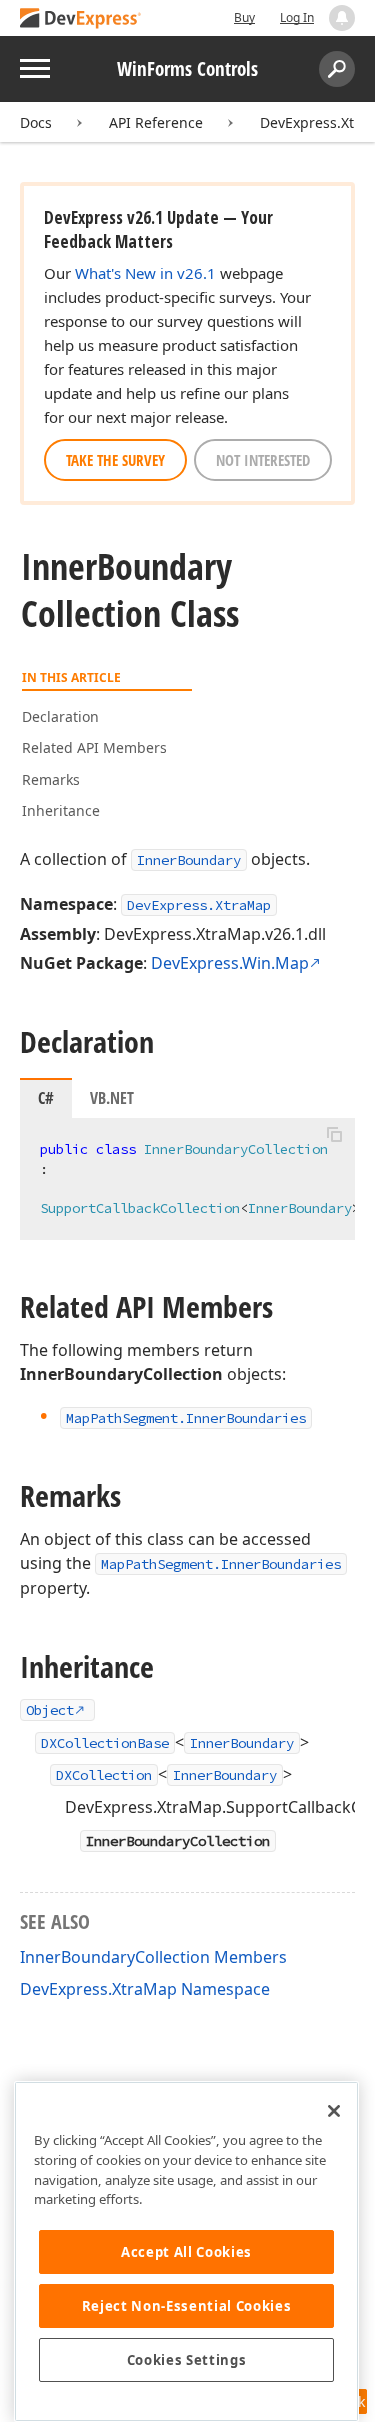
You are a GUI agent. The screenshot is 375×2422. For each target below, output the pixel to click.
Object (50, 1710)
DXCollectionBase (105, 1743)
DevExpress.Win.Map (230, 963)
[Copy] (334, 1135)
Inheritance (61, 810)
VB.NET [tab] (112, 1098)
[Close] (334, 2111)
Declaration (60, 716)
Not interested (263, 460)
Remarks (51, 779)
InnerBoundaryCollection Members (153, 1957)
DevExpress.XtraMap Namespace (145, 1989)
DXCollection (104, 1775)
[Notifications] (342, 18)
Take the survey (115, 460)
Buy (244, 17)
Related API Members (94, 747)
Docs (36, 122)
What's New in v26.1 (145, 273)
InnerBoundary (189, 860)
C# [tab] (46, 1098)
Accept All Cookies (186, 2252)
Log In (297, 17)
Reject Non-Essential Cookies (186, 2306)
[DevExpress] (81, 19)
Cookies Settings (187, 2360)
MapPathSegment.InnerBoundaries (221, 1564)
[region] (186, 2251)
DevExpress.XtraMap (199, 905)
